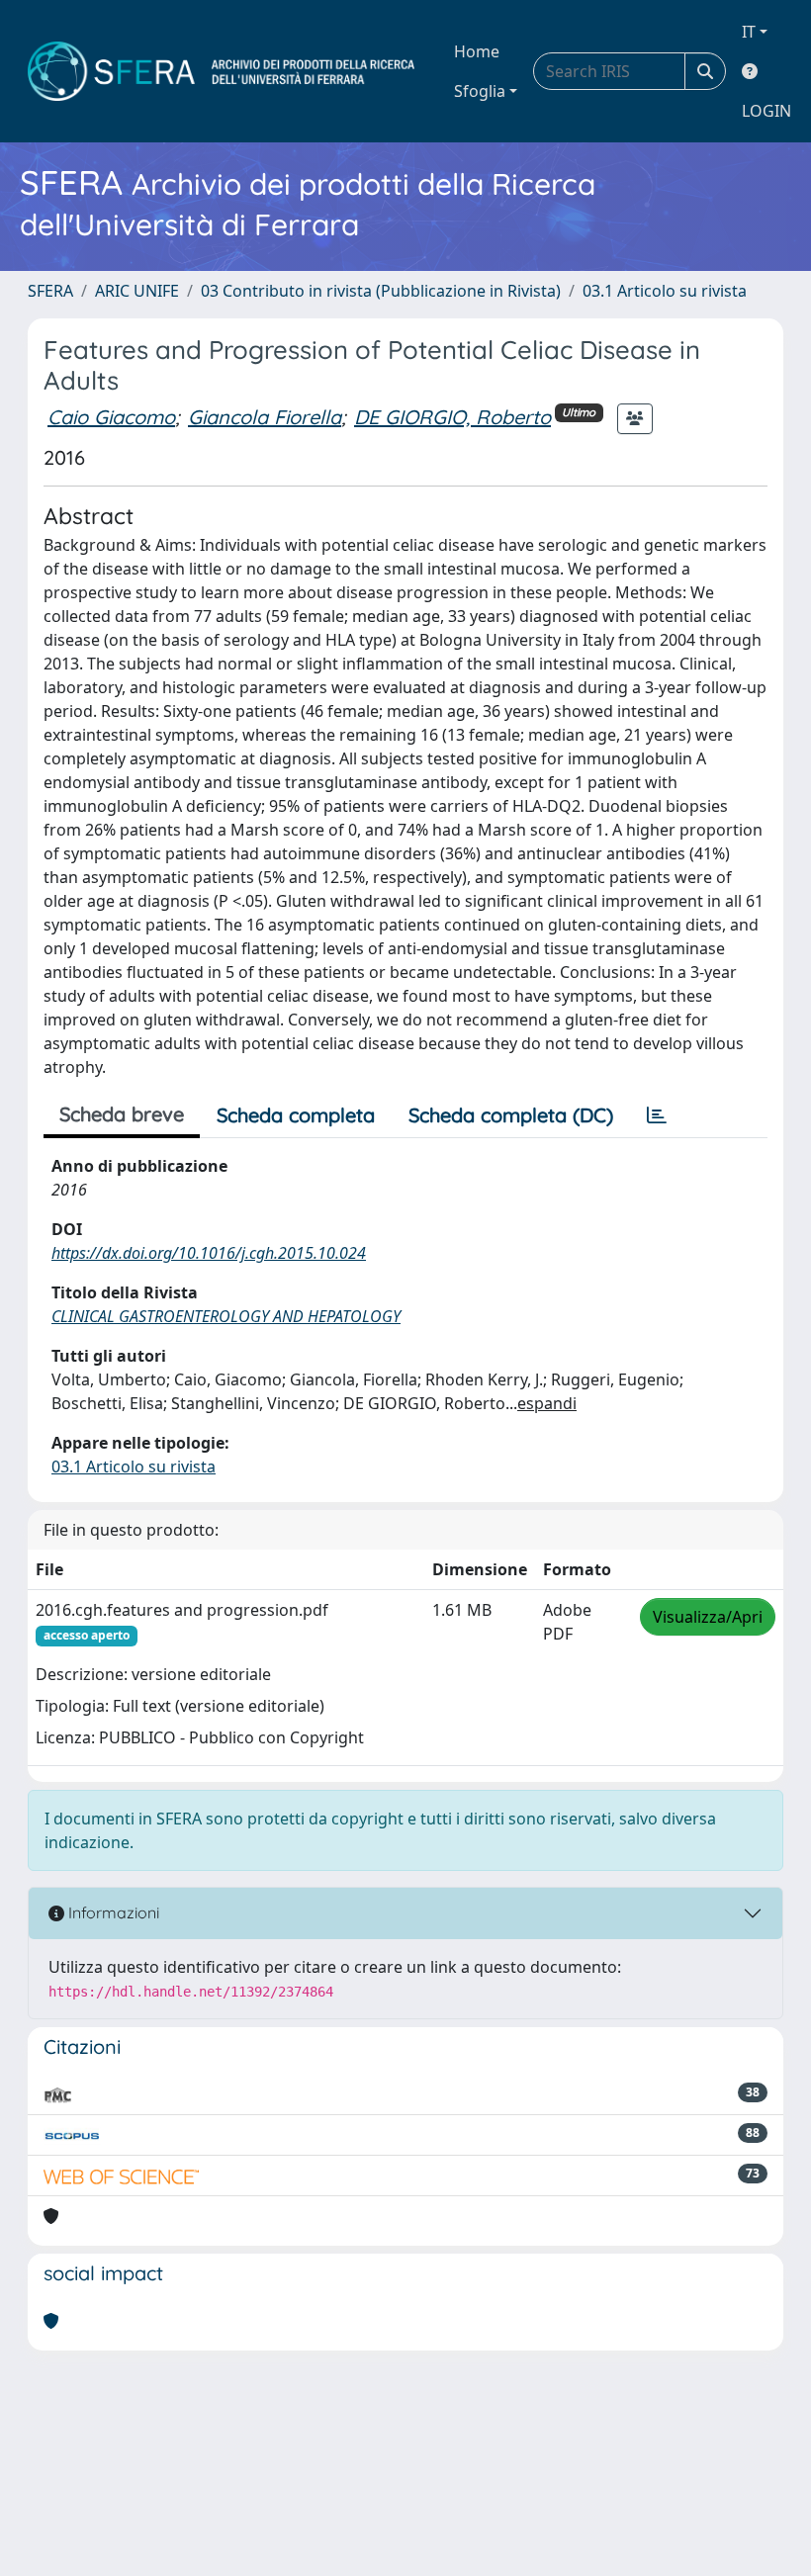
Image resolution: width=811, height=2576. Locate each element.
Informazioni (112, 1912)
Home (477, 51)
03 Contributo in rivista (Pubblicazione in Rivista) (381, 291)
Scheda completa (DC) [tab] (511, 1115)
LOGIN (766, 111)
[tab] (657, 1115)
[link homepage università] (221, 71)
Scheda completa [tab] (296, 1115)
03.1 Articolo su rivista (665, 291)
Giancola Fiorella (265, 417)
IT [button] (749, 32)
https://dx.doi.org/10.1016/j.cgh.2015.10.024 (209, 1253)
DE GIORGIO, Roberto (452, 417)
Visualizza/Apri (708, 1617)
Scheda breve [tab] (122, 1114)
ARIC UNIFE (137, 291)
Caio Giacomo (111, 417)
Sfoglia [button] (480, 91)
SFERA (50, 291)
